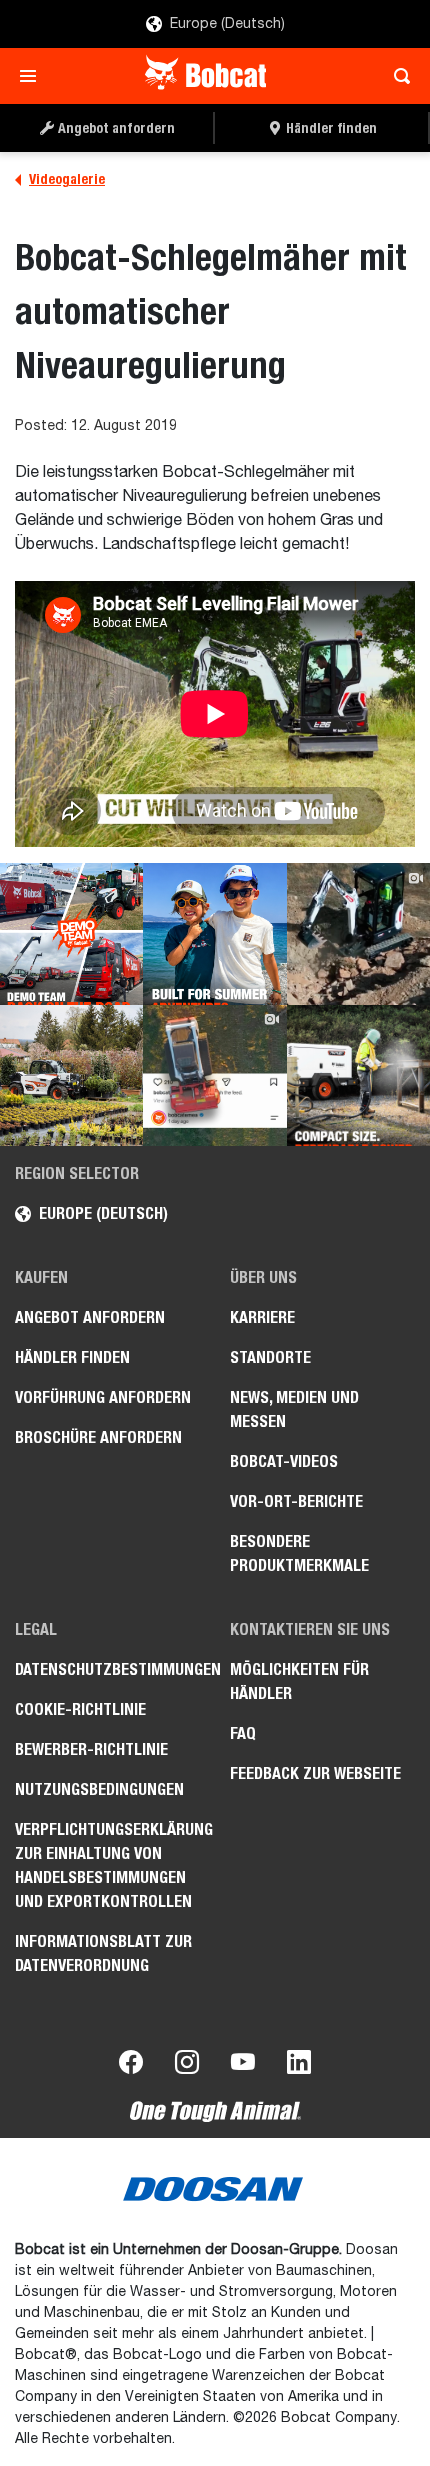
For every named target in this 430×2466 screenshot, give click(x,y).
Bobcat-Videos (284, 1461)
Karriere (262, 1317)
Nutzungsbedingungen (99, 1789)
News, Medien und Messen (294, 1409)
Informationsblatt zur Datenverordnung (103, 1953)
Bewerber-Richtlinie (91, 1749)
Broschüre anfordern (98, 1437)
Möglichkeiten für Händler (299, 1681)
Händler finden (72, 1357)
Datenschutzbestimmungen (107, 1669)
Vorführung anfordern (103, 1397)
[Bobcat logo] (207, 76)
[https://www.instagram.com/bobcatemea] (187, 2066)
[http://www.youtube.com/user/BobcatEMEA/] (243, 2066)
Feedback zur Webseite (315, 1773)
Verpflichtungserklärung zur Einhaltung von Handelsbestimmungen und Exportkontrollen (107, 1865)
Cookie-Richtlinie (80, 1709)
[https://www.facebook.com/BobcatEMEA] (131, 2066)
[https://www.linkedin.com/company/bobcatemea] (299, 2066)
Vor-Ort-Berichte (296, 1501)
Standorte (270, 1357)
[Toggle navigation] (33, 76)
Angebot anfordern (90, 1317)
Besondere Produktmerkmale (299, 1553)
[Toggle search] (396, 76)
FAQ (243, 1733)
